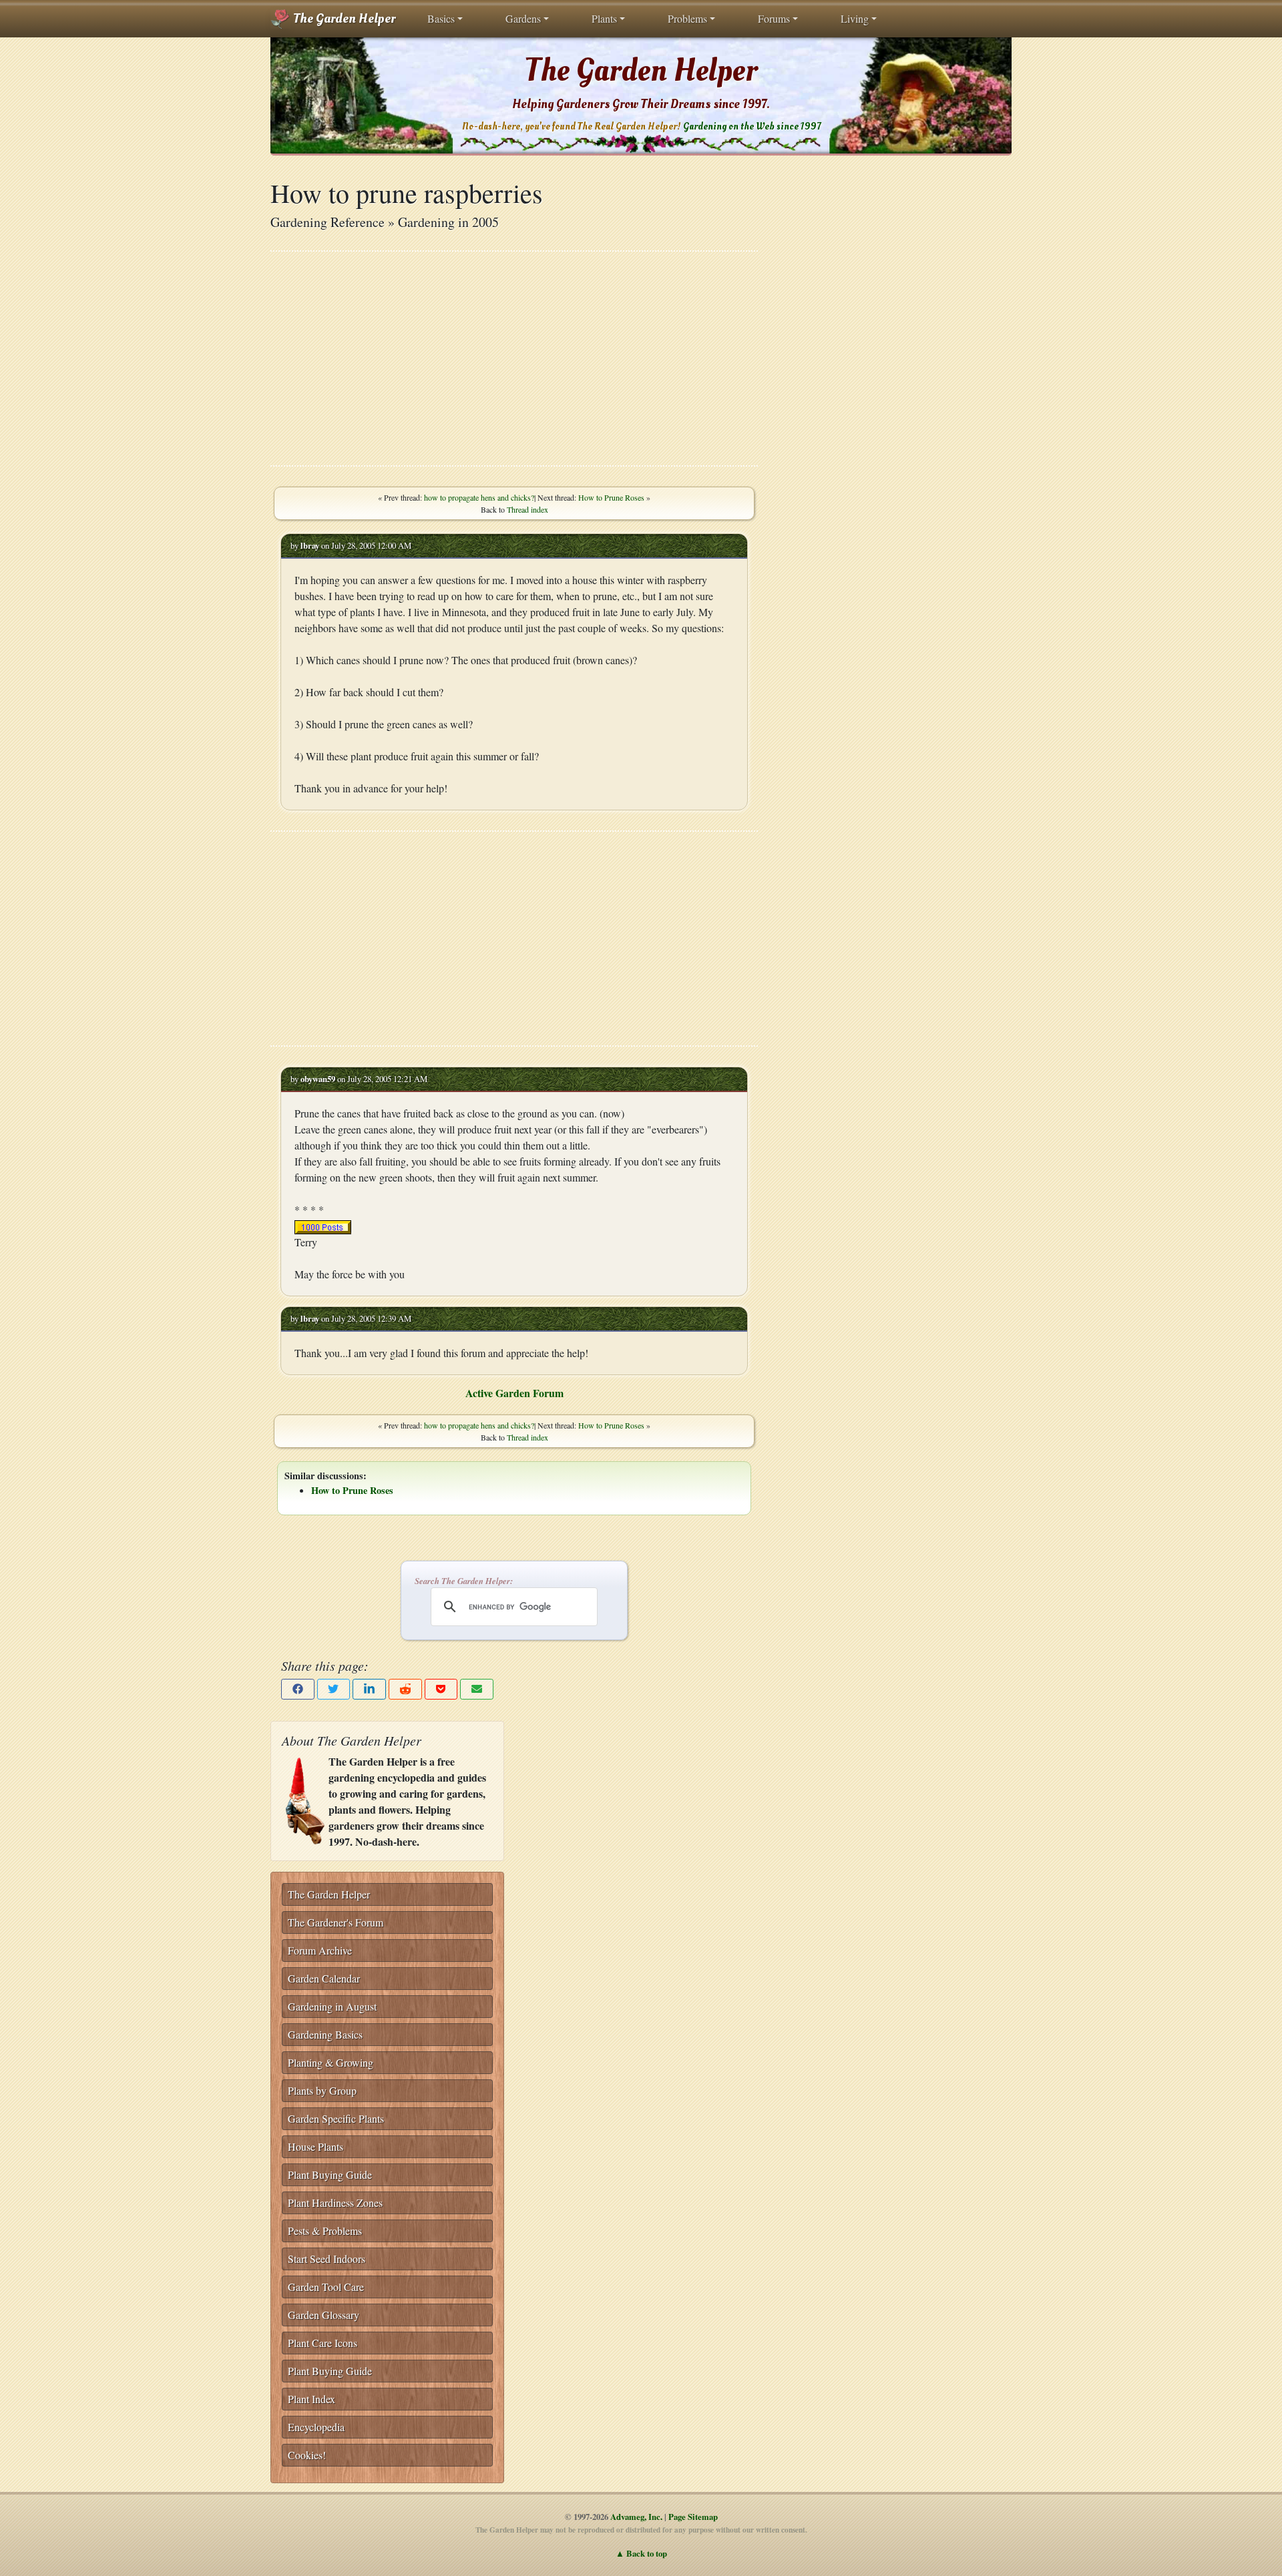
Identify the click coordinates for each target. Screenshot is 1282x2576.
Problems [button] (687, 18)
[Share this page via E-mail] (477, 1689)
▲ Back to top (641, 2553)
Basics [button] (441, 18)
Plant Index (311, 2399)
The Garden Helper (343, 19)
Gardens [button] (523, 18)
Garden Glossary (324, 2315)
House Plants (315, 2146)
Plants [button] (604, 18)
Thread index (527, 509)
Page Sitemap (693, 2517)
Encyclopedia (316, 2427)
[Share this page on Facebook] (298, 1689)
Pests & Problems (325, 2231)
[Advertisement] (514, 358)
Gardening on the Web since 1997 (752, 126)
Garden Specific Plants (336, 2118)
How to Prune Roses (611, 497)
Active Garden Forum (514, 1393)
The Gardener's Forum (336, 1922)
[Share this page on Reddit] (405, 1689)
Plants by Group (322, 2090)
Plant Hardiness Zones (335, 2203)
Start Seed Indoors (327, 2259)
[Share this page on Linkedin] (369, 1689)
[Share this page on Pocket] (441, 1689)
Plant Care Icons (323, 2343)
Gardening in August (332, 2006)
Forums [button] (774, 18)
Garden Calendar (324, 1978)
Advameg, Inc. (636, 2517)
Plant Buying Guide (330, 2174)
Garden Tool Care (326, 2287)
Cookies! (307, 2455)
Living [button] (855, 18)
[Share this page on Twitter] (334, 1689)
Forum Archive (320, 1950)
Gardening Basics (325, 2034)
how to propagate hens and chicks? (479, 497)
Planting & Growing (331, 2062)
